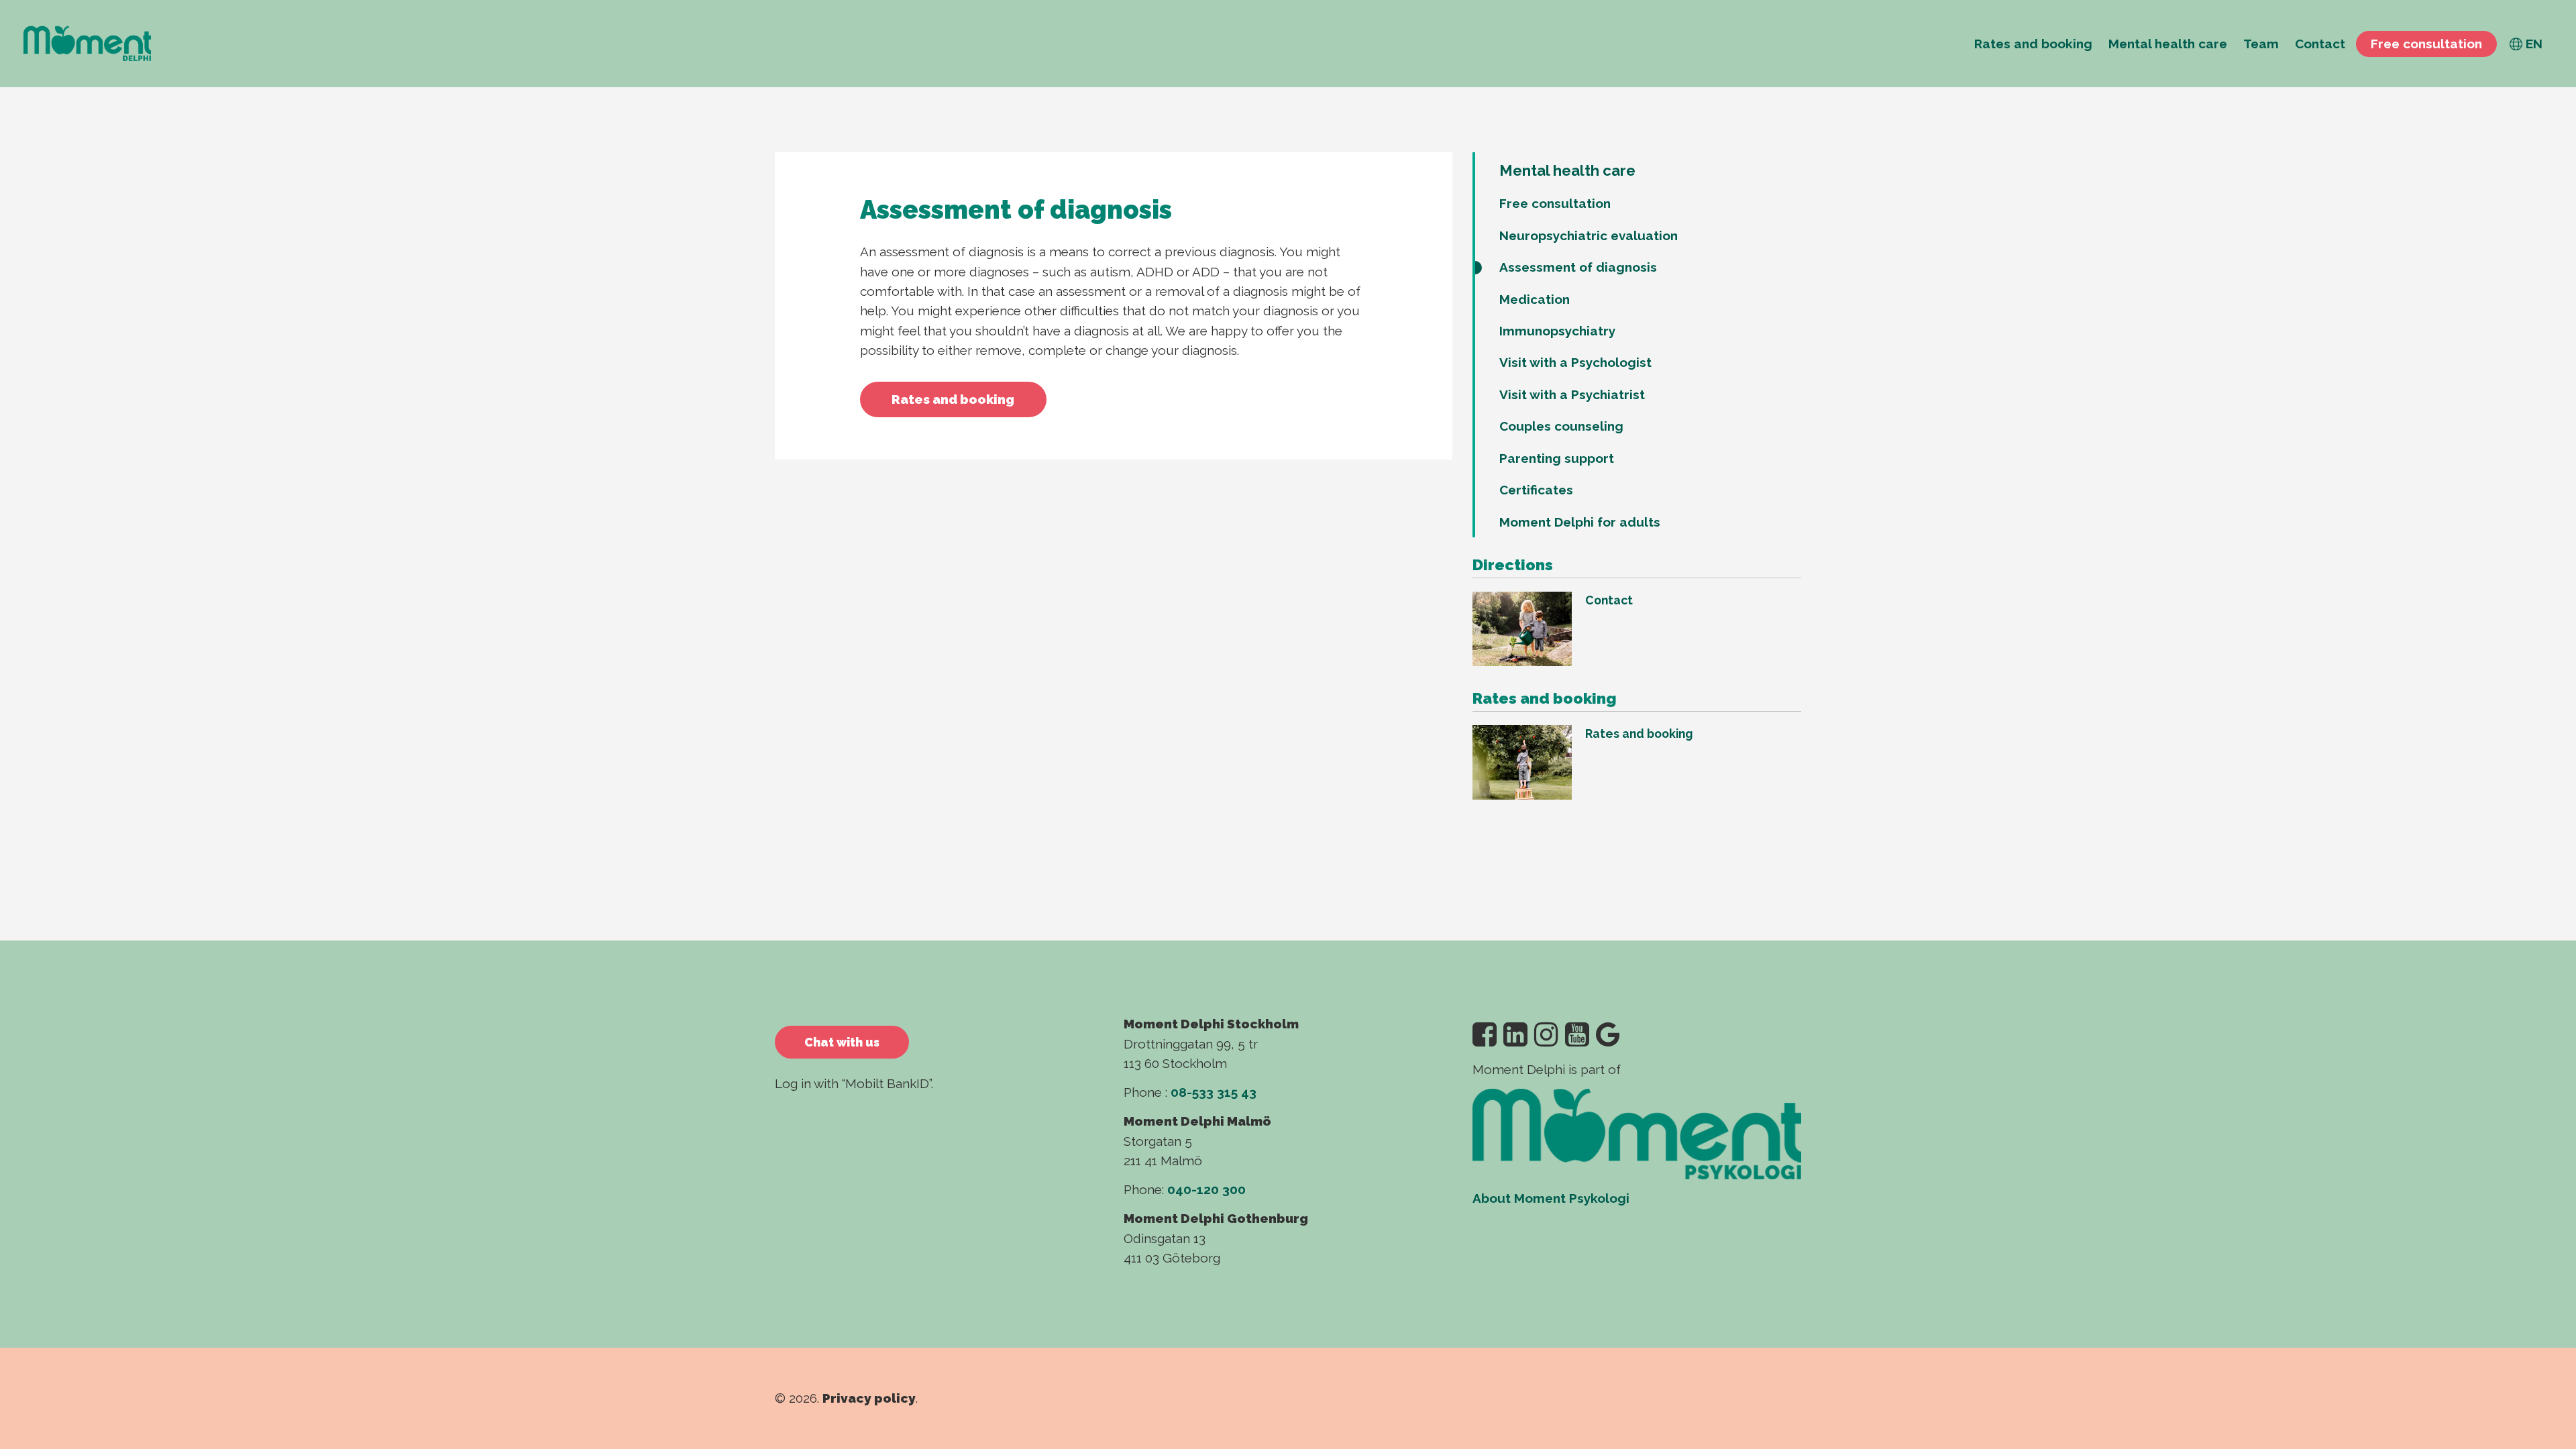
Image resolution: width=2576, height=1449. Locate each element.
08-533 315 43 (1214, 1092)
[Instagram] (1546, 1035)
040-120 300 (1206, 1189)
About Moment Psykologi (1551, 1198)
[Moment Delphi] (87, 44)
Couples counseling (1561, 426)
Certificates (1536, 490)
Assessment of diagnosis (1578, 267)
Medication (1535, 299)
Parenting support (1557, 458)
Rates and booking (953, 399)
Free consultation (1555, 203)
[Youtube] (1577, 1035)
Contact (1609, 600)
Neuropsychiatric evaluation (1589, 235)
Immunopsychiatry (1557, 331)
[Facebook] (1485, 1035)
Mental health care (1567, 170)
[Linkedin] (1515, 1035)
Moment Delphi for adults (1580, 522)
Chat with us (842, 1042)
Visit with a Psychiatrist (1572, 394)
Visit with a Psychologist (1575, 362)
